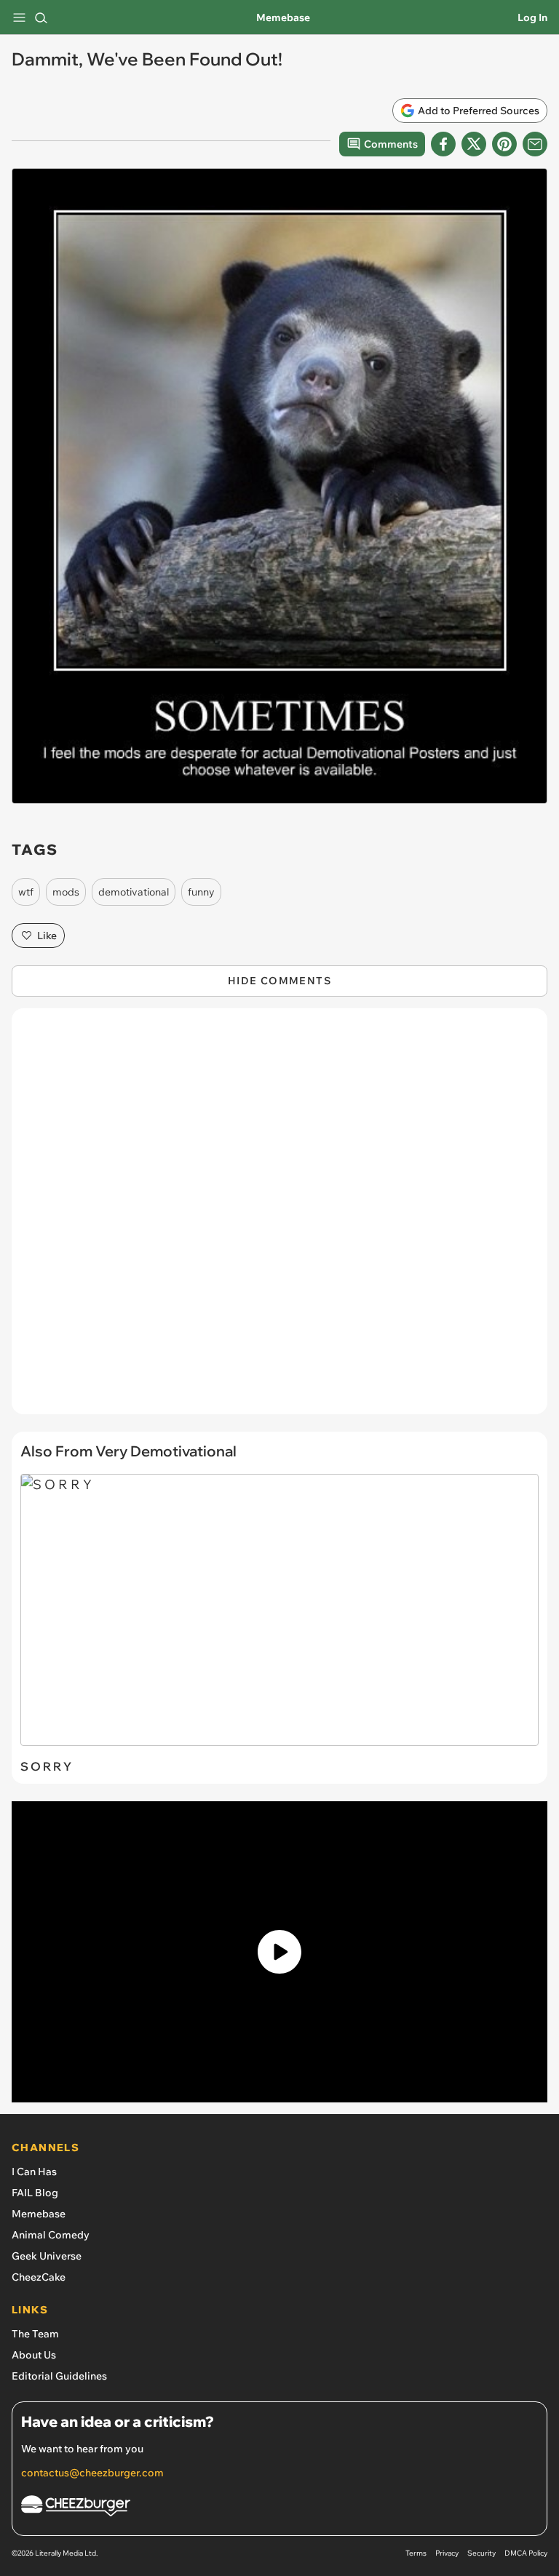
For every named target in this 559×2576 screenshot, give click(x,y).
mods (66, 892)
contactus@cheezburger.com (92, 2473)
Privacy (447, 2553)
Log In (532, 17)
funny (201, 892)
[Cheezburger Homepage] (279, 2508)
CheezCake (39, 2277)
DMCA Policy (526, 2553)
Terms (416, 2553)
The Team (35, 2334)
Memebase (283, 17)
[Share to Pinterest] (504, 144)
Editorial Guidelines (59, 2376)
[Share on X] (474, 144)
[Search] (41, 17)
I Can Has (34, 2172)
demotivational (134, 892)
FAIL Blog (35, 2193)
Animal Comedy (51, 2235)
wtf (26, 892)
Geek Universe (47, 2256)
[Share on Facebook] (443, 144)
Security (481, 2553)
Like (47, 936)
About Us (34, 2355)
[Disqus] (279, 1219)
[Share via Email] (535, 144)
